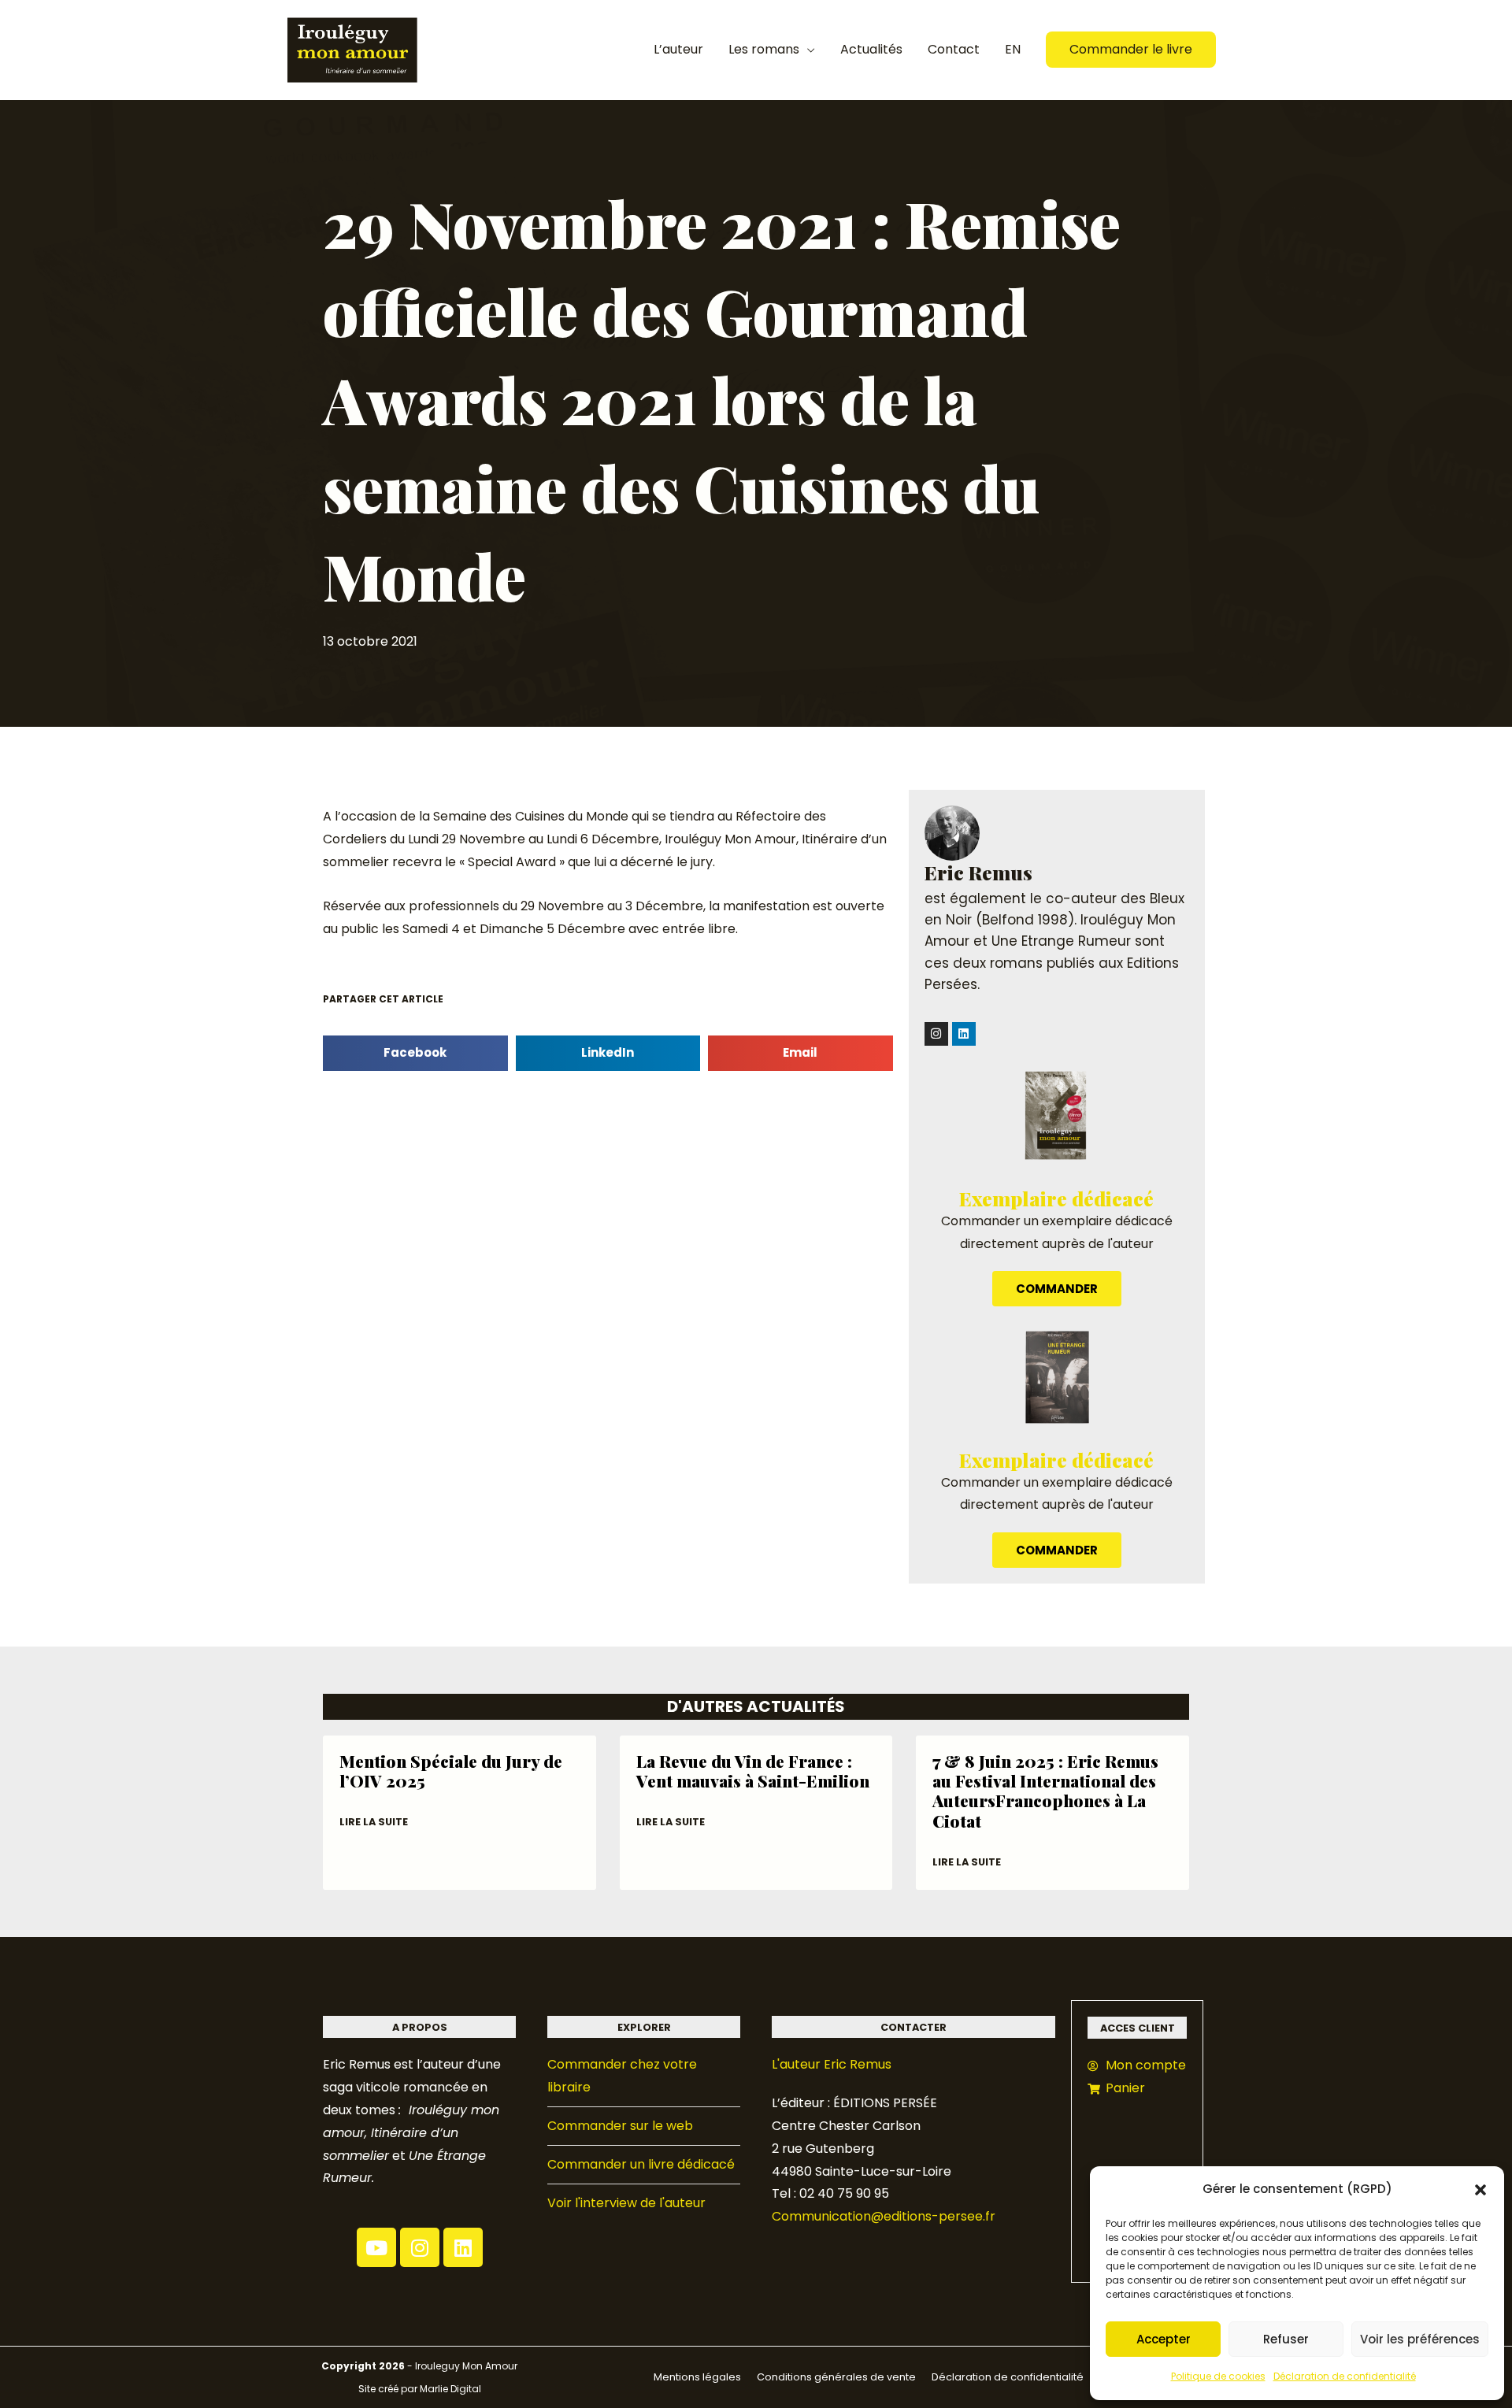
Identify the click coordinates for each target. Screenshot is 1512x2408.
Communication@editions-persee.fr (884, 2216)
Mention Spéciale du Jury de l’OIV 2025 (451, 1771)
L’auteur (678, 49)
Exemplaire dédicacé (1056, 1198)
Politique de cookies (1218, 2376)
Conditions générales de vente (836, 2377)
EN (1013, 49)
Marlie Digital (450, 2389)
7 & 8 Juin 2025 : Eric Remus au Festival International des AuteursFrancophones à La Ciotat (1045, 1791)
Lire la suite (374, 1822)
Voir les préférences (1420, 2339)
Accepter (1164, 2339)
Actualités (871, 49)
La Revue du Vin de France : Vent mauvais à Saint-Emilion (753, 1771)
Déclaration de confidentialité (1345, 2376)
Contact (954, 49)
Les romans (764, 49)
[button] (1480, 2190)
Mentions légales (697, 2377)
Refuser (1286, 2339)
